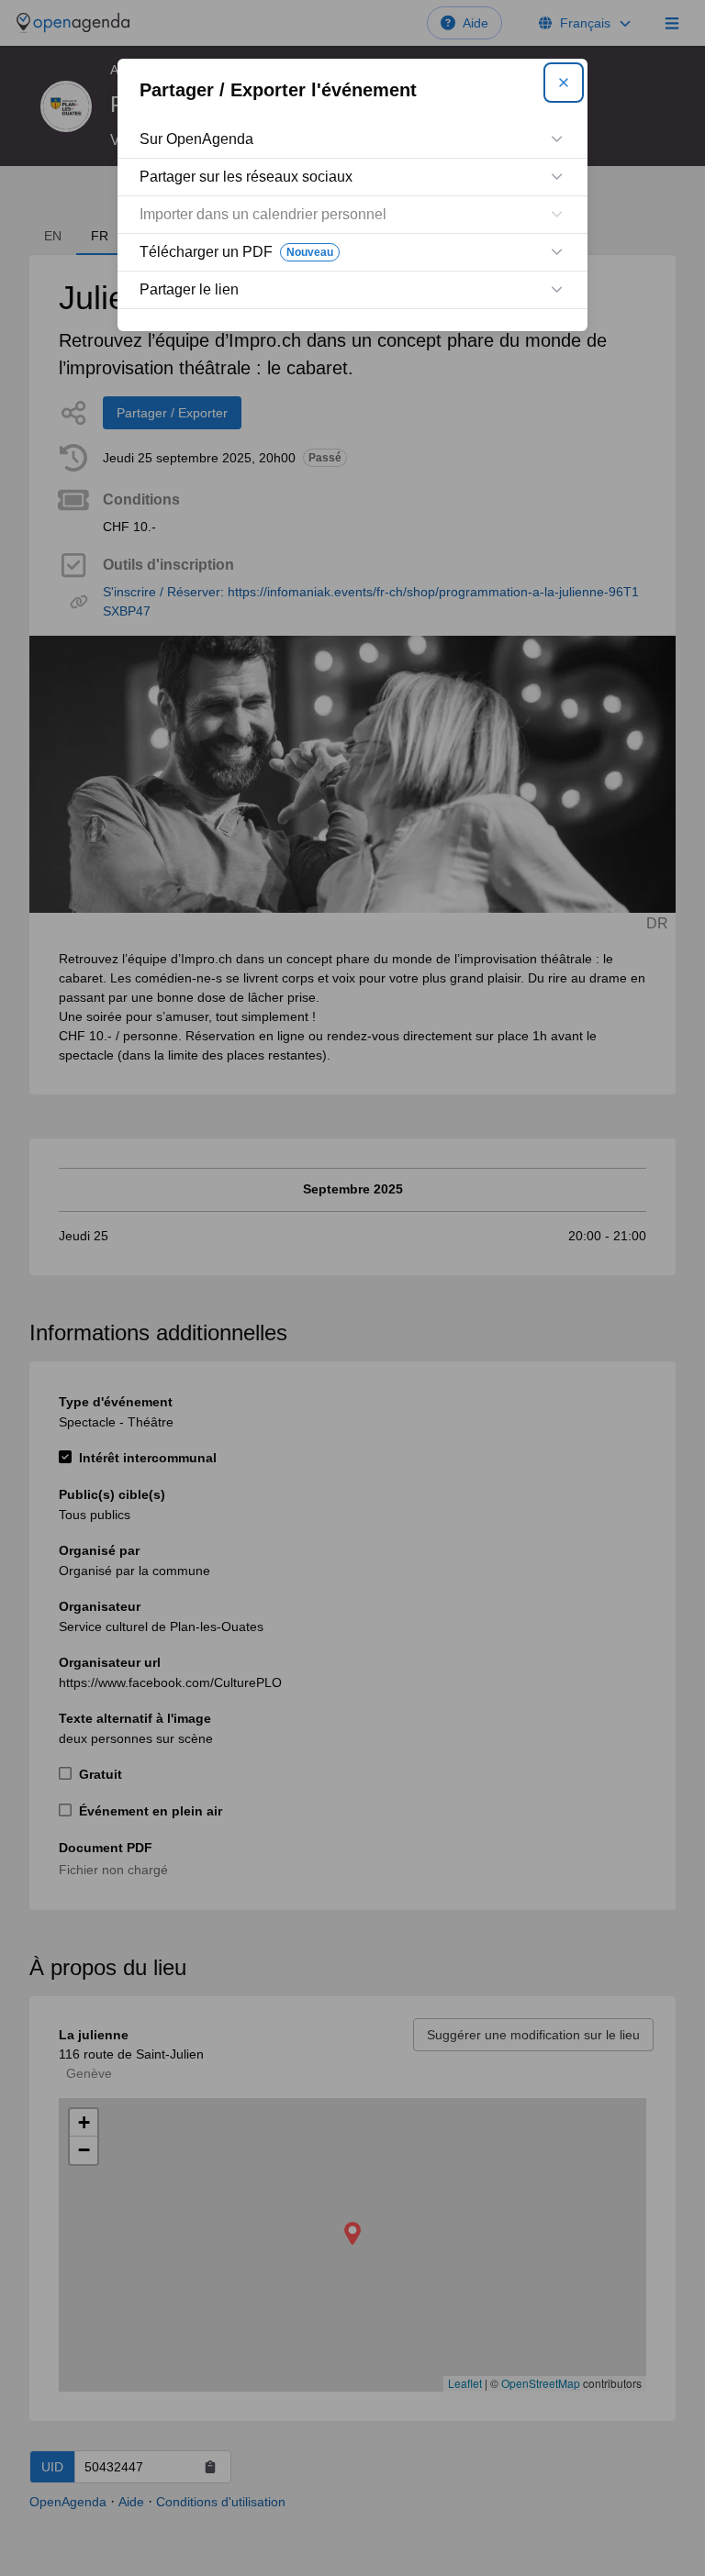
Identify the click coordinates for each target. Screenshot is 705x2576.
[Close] (564, 83)
